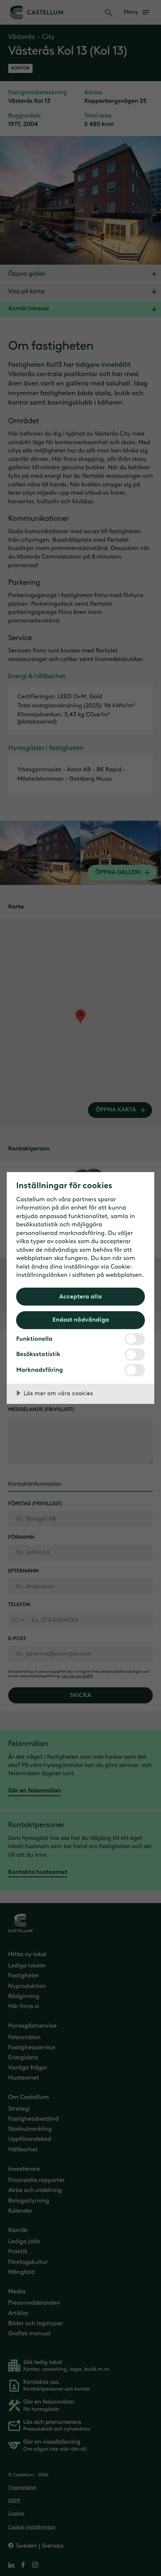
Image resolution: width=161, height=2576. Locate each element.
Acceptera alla (80, 1296)
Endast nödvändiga (81, 1319)
